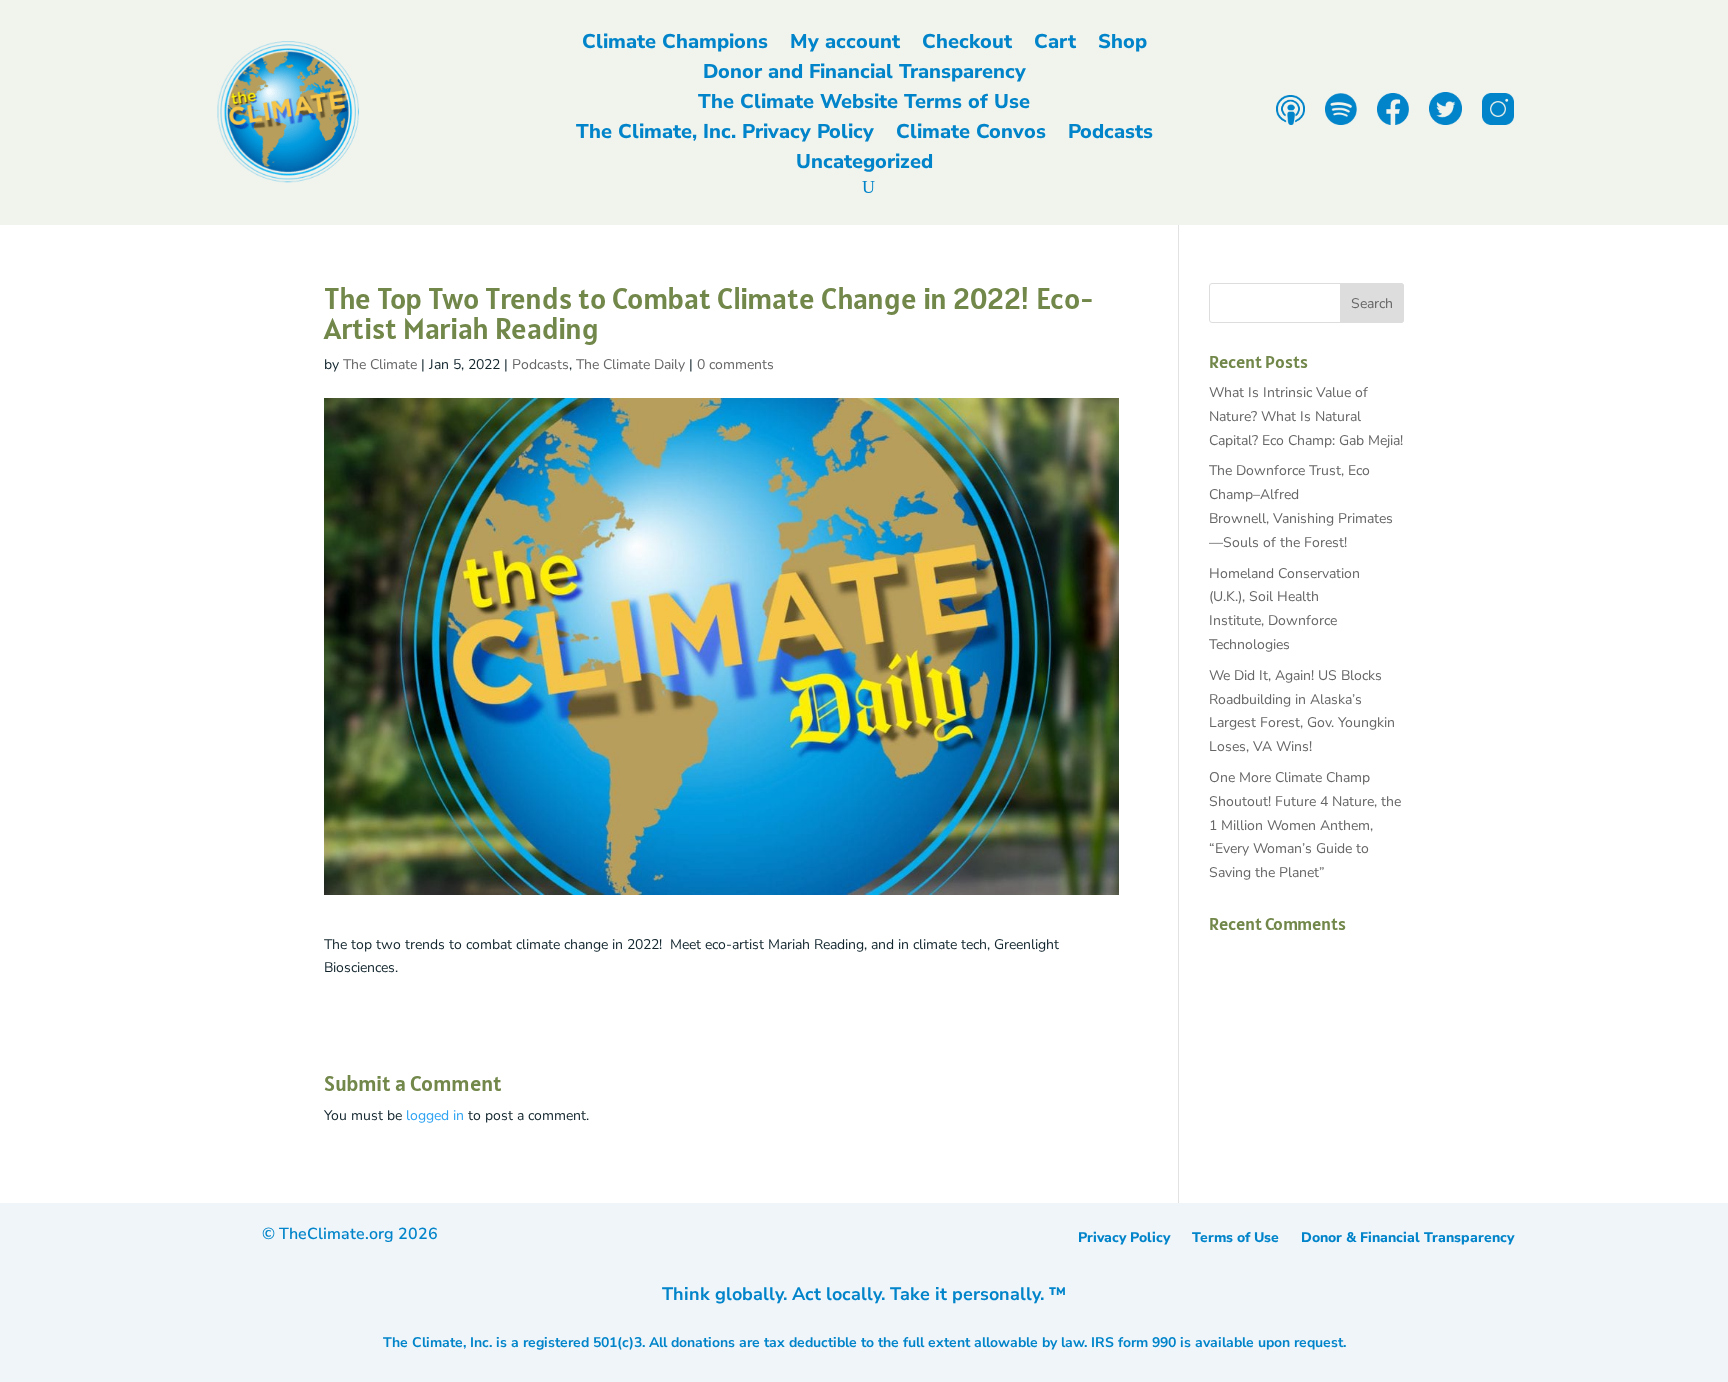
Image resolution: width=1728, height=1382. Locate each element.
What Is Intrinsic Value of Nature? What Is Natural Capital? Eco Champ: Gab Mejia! (1306, 416)
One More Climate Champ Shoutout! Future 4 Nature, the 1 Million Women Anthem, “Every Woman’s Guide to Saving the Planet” (1305, 825)
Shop (1122, 45)
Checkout (967, 45)
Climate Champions (675, 45)
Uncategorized (864, 165)
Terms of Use (1235, 1239)
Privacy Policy (1124, 1239)
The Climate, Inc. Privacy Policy (725, 135)
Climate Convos (971, 135)
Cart (1055, 45)
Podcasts (1110, 135)
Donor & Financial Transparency (1407, 1239)
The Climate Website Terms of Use (864, 105)
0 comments (735, 364)
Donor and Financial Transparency (864, 75)
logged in (435, 1115)
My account (845, 45)
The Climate (380, 364)
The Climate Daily (630, 364)
